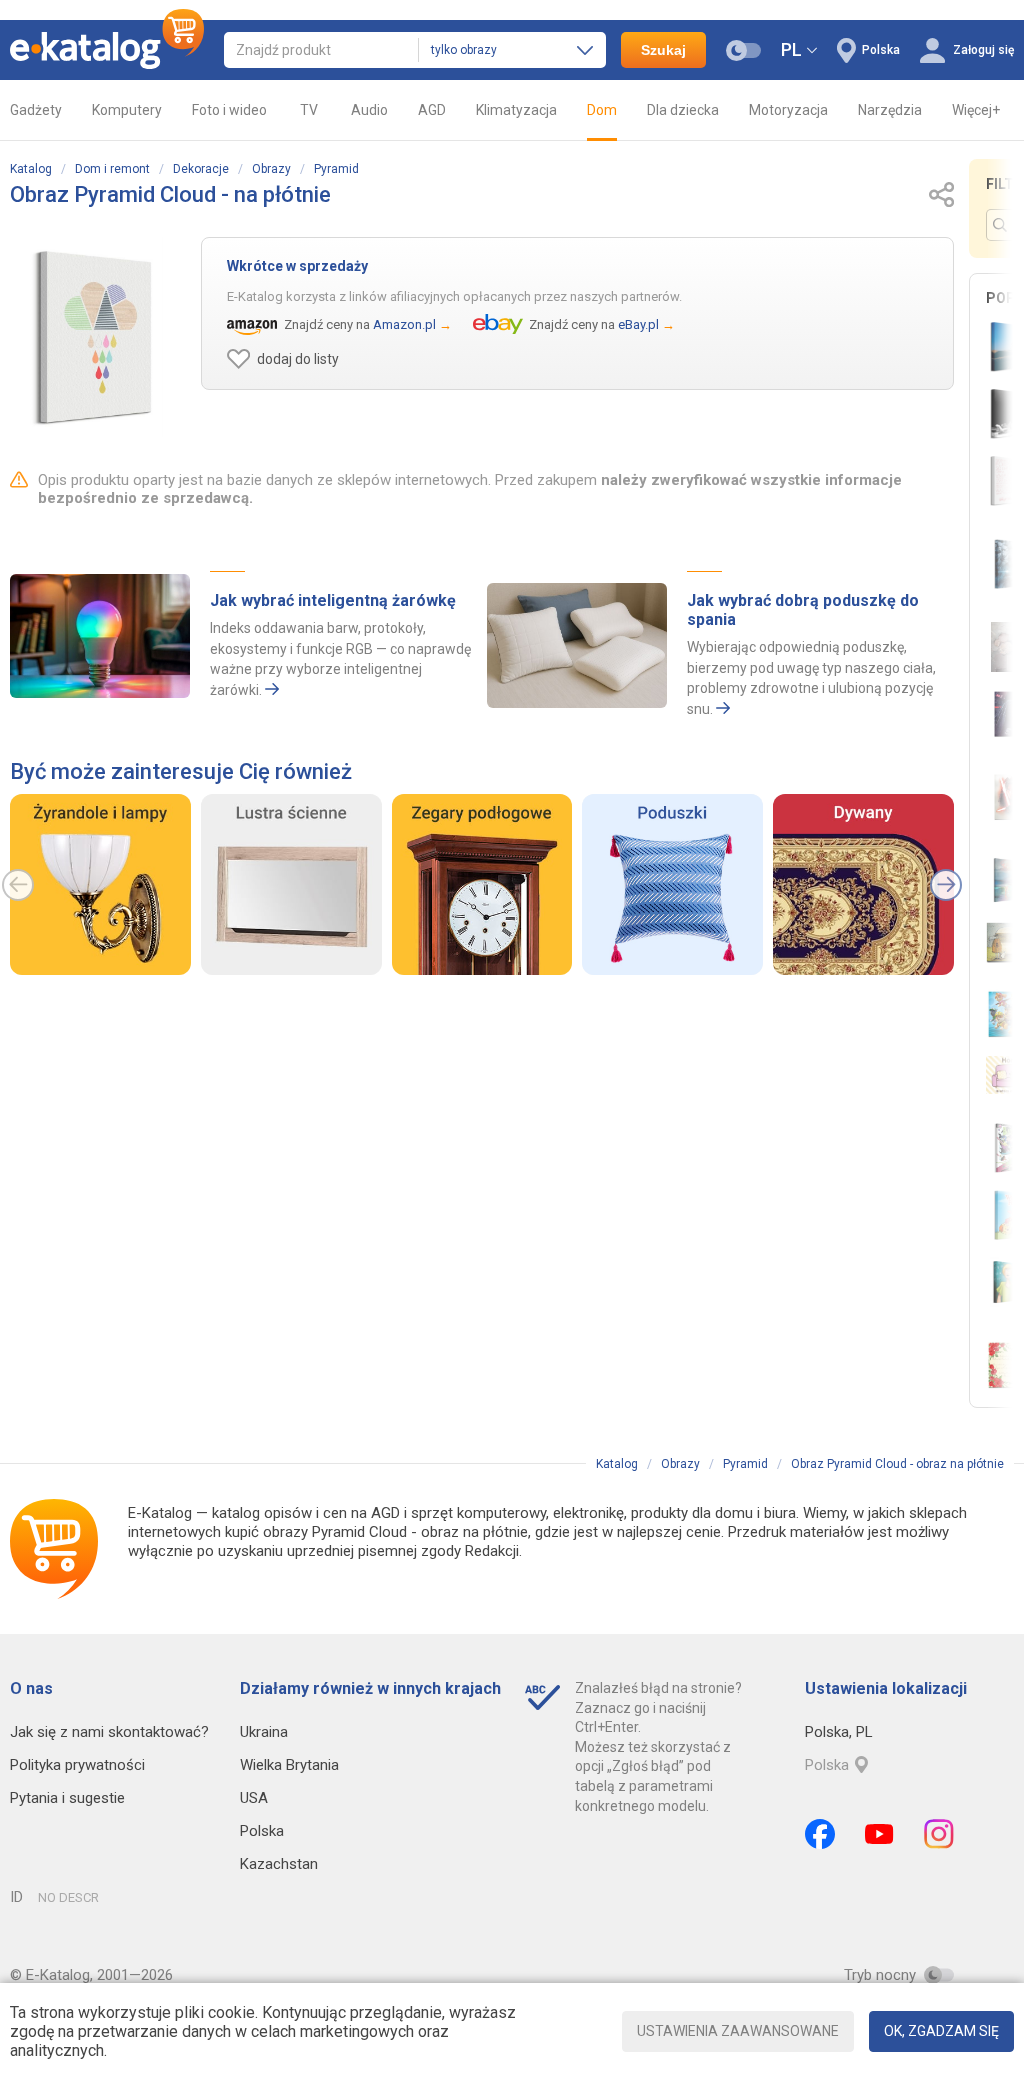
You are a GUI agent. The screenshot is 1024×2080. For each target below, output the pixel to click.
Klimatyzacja (516, 110)
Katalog (31, 169)
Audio (369, 110)
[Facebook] (820, 1834)
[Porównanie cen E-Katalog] (107, 50)
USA (254, 1798)
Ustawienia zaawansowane (738, 2031)
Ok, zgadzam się (941, 2031)
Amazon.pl (404, 324)
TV (309, 110)
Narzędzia (890, 110)
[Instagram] (939, 1834)
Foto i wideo (229, 110)
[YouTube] (879, 1834)
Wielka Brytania (289, 1765)
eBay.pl (638, 324)
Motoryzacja (788, 110)
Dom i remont (112, 169)
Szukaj (663, 50)
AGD (432, 110)
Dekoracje (201, 169)
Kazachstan (279, 1864)
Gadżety (36, 110)
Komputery (127, 110)
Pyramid (336, 169)
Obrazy (271, 169)
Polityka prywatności (77, 1765)
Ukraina (264, 1732)
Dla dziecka (683, 110)
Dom (602, 110)
